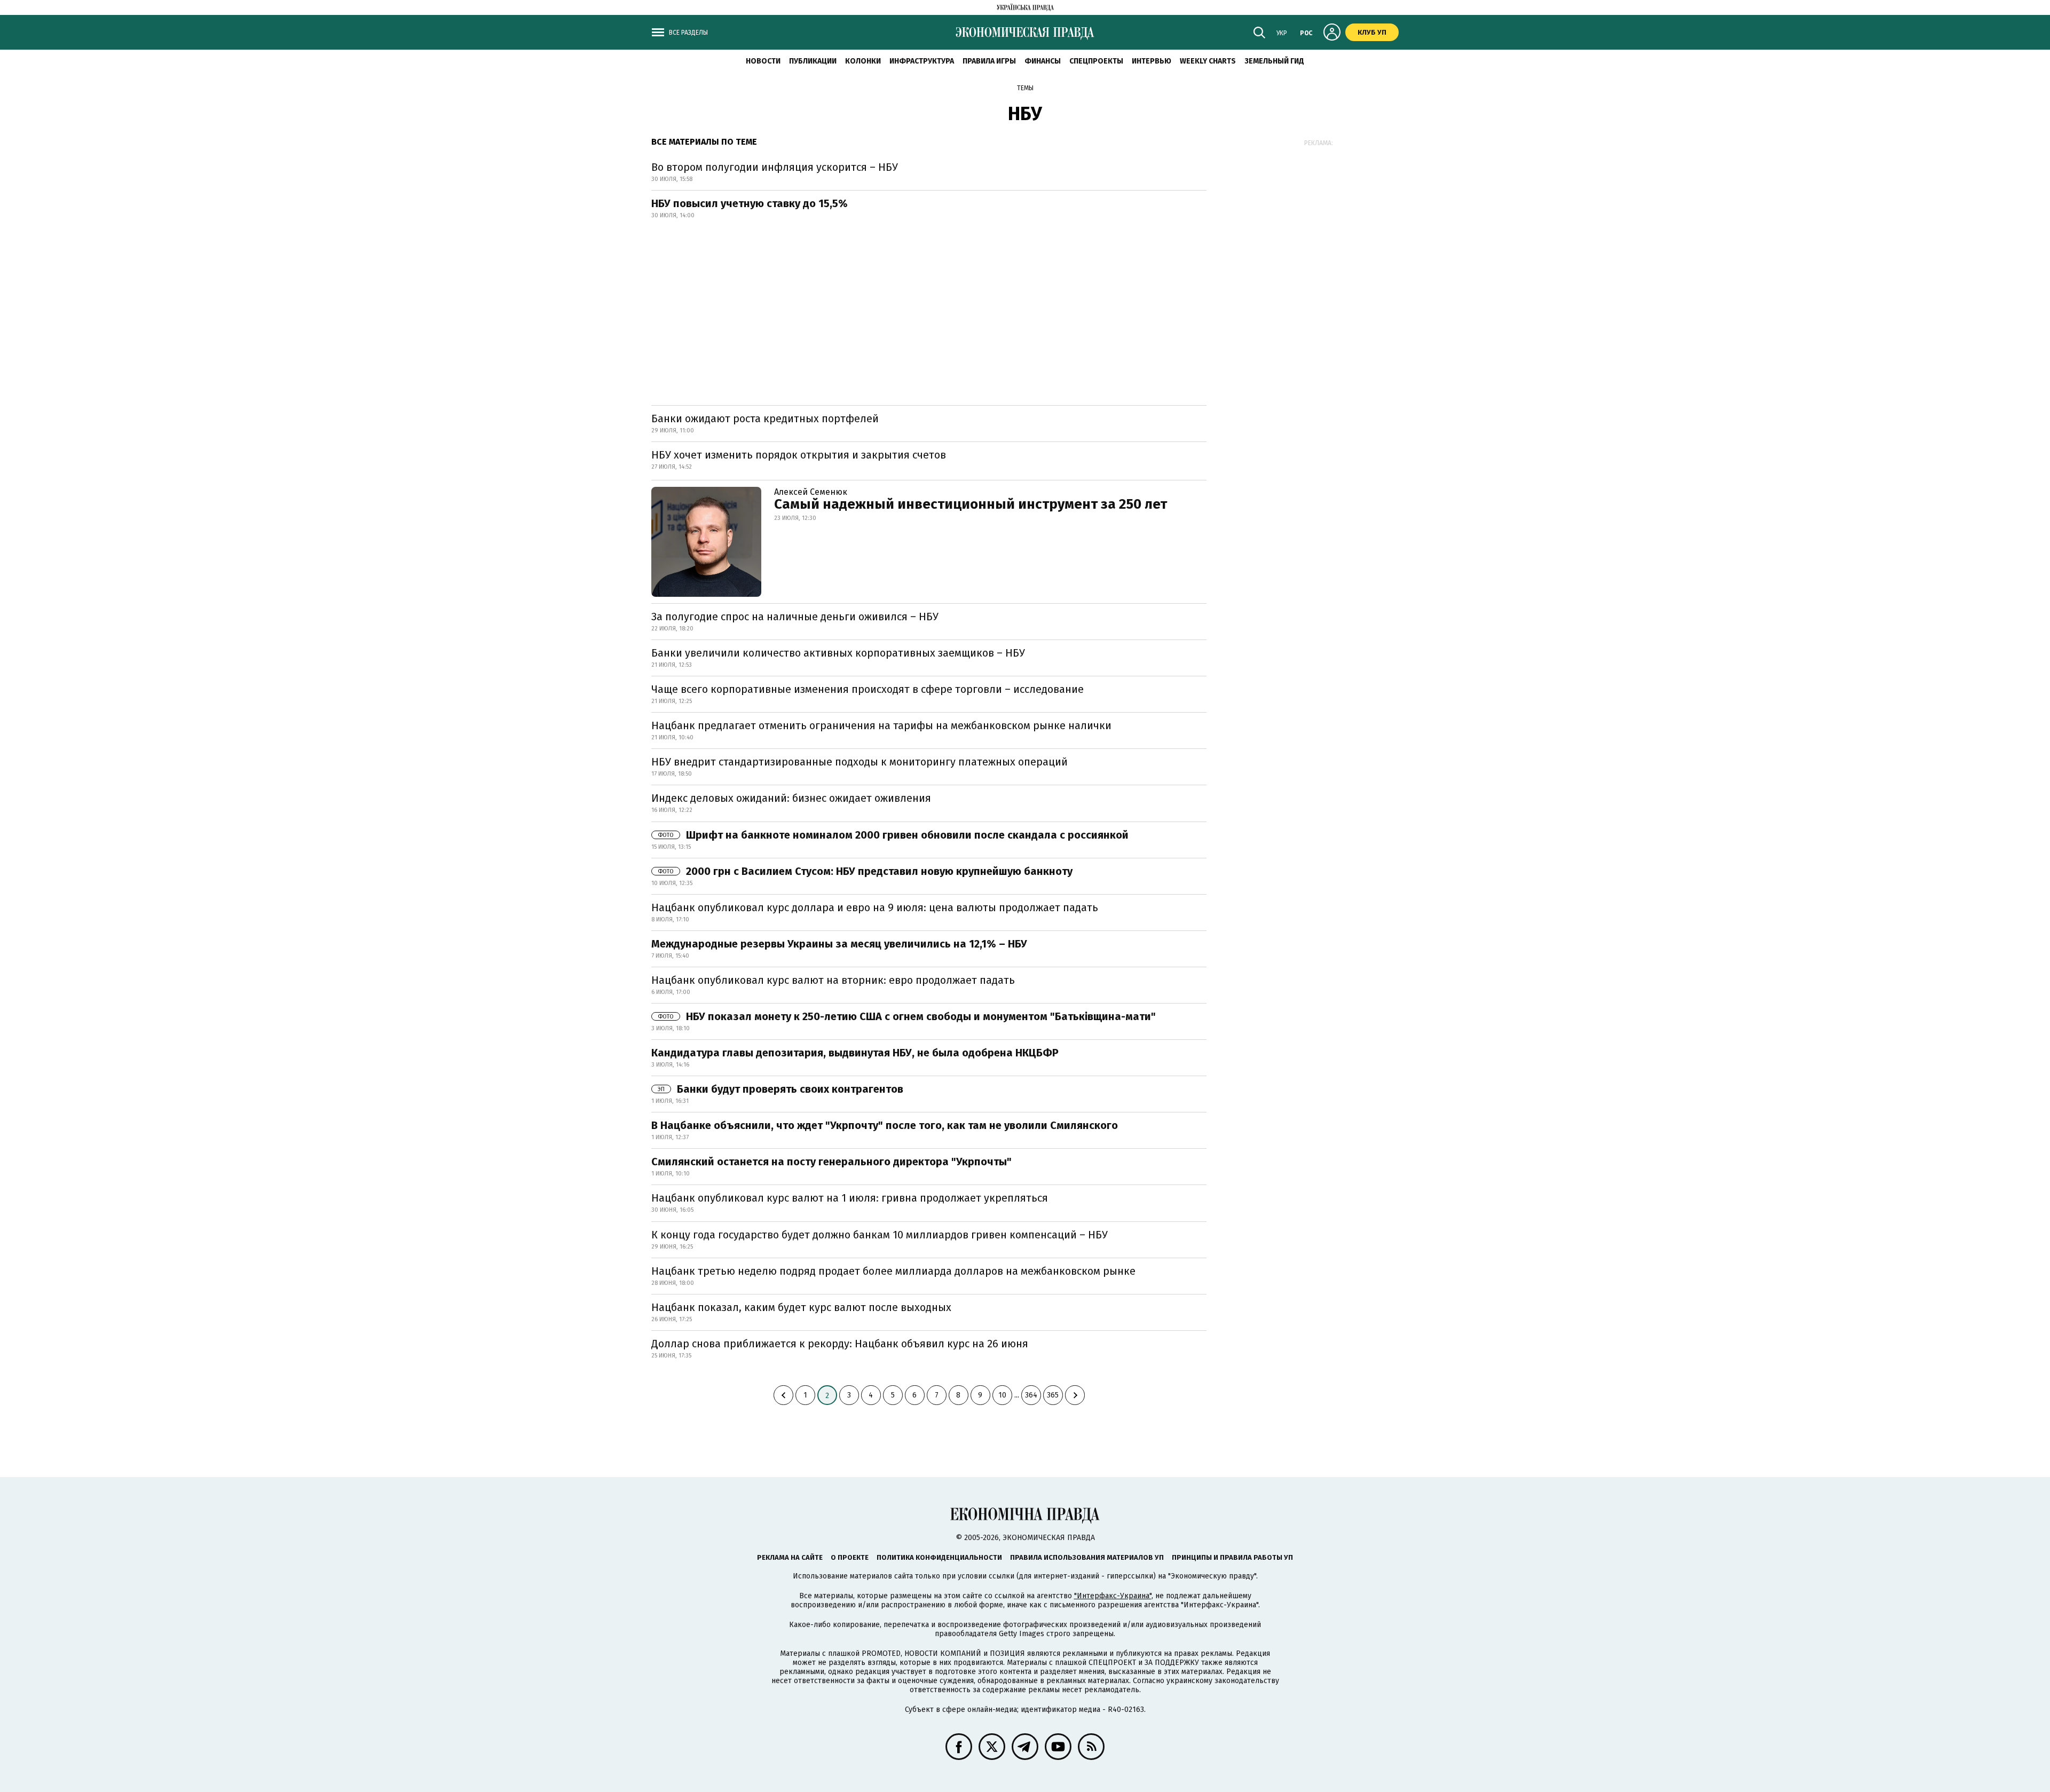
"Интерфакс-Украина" (1113, 1596)
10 (1002, 1395)
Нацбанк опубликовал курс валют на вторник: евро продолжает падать (833, 980)
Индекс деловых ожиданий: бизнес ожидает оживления (791, 798)
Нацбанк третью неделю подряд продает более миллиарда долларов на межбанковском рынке (893, 1271)
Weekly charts (1208, 61)
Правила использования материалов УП (1087, 1557)
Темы (1025, 88)
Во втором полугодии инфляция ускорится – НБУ (775, 167)
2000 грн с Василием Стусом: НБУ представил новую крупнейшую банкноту (865, 871)
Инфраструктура (922, 61)
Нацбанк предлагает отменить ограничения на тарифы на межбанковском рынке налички (881, 725)
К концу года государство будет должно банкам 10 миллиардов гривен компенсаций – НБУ (880, 1235)
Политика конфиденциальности (939, 1557)
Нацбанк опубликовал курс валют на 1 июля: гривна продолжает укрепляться (850, 1198)
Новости (763, 61)
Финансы (1043, 61)
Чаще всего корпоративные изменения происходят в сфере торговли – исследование (868, 689)
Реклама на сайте (790, 1557)
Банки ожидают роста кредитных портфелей (765, 419)
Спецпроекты (1096, 61)
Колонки (863, 61)
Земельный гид (1274, 61)
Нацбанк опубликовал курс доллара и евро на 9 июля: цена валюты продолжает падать (875, 907)
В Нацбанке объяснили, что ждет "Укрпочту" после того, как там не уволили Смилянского (885, 1125)
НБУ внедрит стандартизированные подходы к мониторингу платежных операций (860, 762)
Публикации (813, 61)
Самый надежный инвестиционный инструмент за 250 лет (971, 504)
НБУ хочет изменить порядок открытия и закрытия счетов (799, 455)
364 (1031, 1395)
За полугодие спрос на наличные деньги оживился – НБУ (795, 617)
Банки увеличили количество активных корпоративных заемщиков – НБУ (838, 653)
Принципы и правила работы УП (1232, 1557)
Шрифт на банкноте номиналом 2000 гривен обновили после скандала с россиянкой (893, 835)
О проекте (850, 1557)
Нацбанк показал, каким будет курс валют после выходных (801, 1307)
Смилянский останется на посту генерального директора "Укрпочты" (831, 1162)
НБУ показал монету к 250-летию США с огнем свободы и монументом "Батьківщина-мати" (907, 1016)
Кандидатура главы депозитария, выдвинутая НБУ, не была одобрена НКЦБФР (855, 1053)
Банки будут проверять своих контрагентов (780, 1089)
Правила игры (989, 61)
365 (1053, 1395)
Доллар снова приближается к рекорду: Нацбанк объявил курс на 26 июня (840, 1344)
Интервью (1152, 61)
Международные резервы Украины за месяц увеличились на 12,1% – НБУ (839, 944)
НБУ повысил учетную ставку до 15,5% (750, 203)
